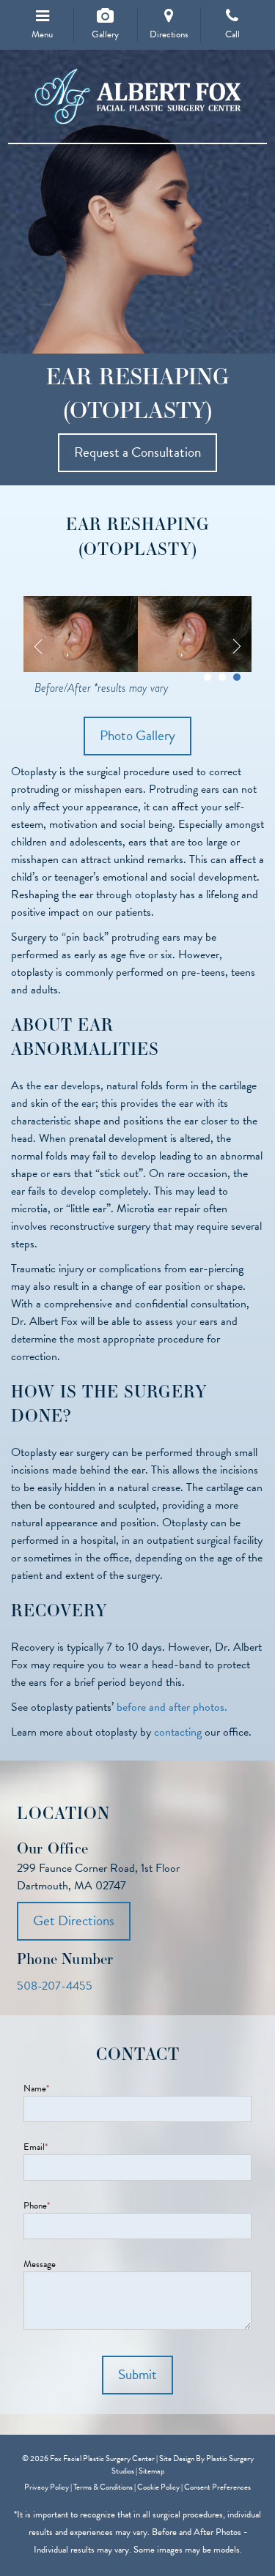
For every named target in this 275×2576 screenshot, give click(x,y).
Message (40, 2265)
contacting (178, 1732)
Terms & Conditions (103, 2487)
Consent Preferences (217, 2487)
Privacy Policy (47, 2487)
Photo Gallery (137, 735)
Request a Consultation (137, 452)
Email (36, 2147)
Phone (37, 2206)
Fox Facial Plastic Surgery (138, 97)
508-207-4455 (55, 1986)
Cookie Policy (158, 2487)
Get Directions (74, 1920)
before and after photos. (172, 1707)
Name (36, 2089)
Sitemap (151, 2471)
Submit (137, 2374)
